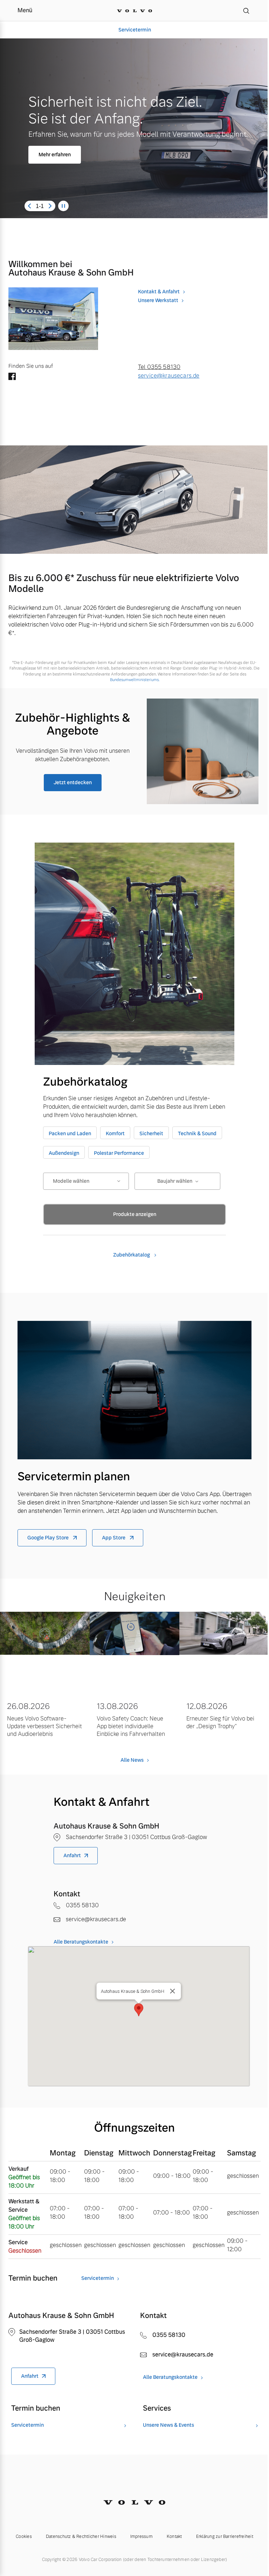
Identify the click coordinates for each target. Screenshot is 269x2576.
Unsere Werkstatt (158, 300)
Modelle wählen (71, 1181)
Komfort (115, 1133)
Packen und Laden (70, 1133)
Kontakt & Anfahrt (159, 292)
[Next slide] (50, 206)
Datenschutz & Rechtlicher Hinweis (81, 2536)
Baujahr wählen (175, 1181)
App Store (114, 1538)
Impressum (142, 2536)
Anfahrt (72, 1855)
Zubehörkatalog (132, 1255)
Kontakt (174, 2536)
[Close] (173, 1991)
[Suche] (246, 10)
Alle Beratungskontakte (81, 1942)
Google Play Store (49, 1538)
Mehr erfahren (55, 155)
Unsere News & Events (168, 2425)
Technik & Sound (197, 1133)
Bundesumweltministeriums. (135, 680)
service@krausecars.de (169, 376)
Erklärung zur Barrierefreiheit (225, 2536)
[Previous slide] (29, 206)
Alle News (132, 1760)
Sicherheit (151, 1133)
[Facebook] (12, 377)
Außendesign (64, 1153)
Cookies (24, 2536)
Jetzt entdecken (73, 782)
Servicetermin (132, 30)
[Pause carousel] (63, 206)
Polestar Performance (119, 1153)
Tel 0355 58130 (159, 367)
